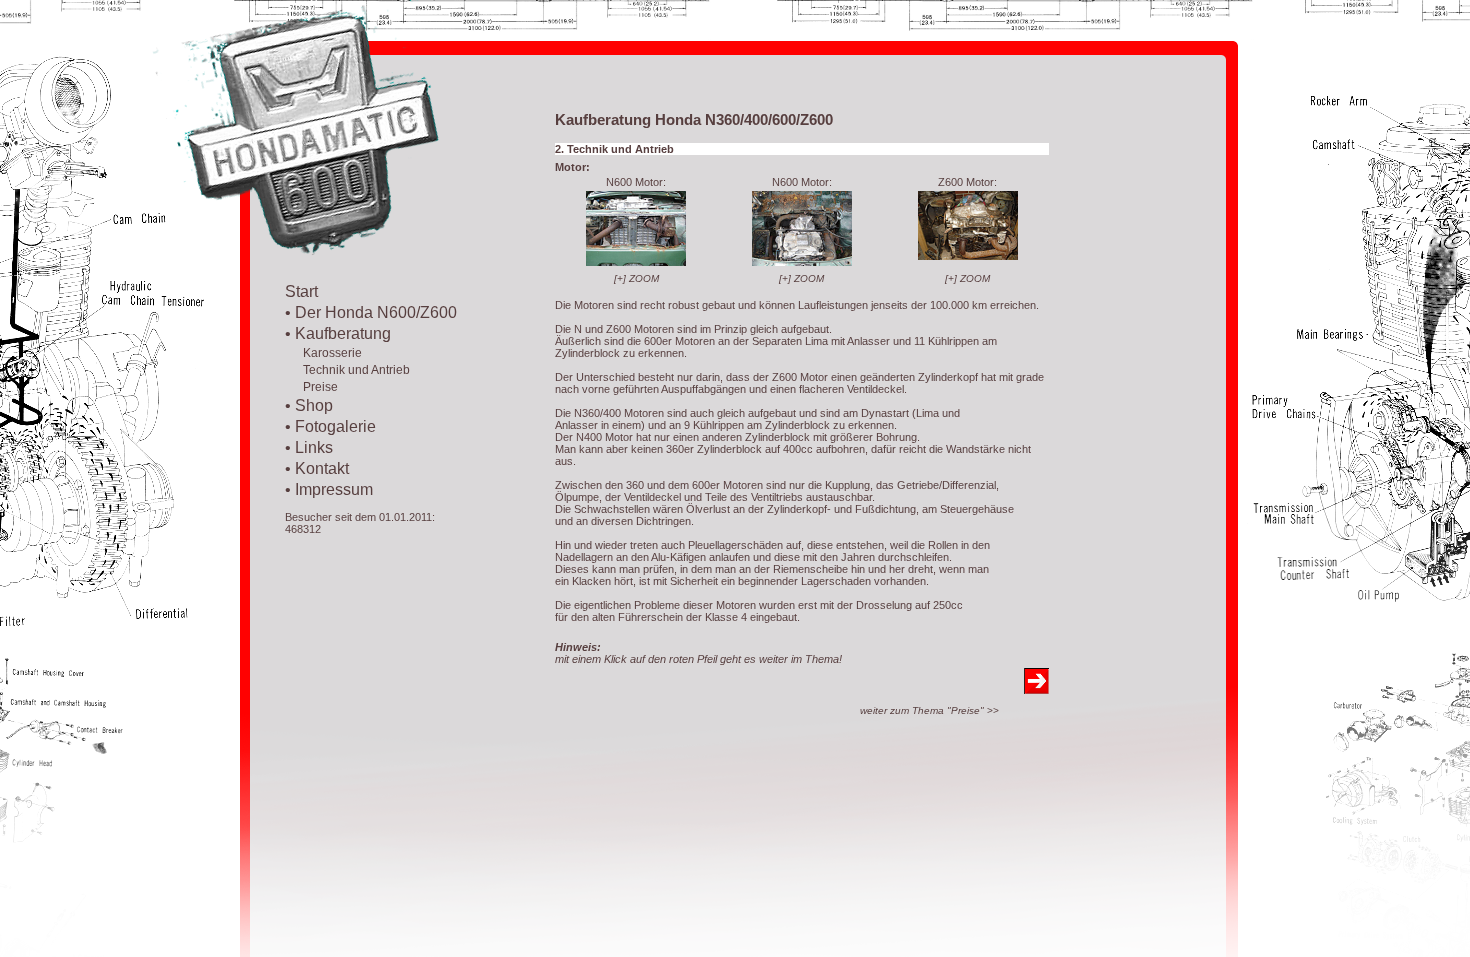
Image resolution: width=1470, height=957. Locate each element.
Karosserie (323, 353)
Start (301, 291)
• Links (309, 447)
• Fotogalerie (330, 426)
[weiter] (1036, 688)
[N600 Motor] (636, 262)
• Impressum (329, 489)
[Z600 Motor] (968, 256)
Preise (311, 387)
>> (929, 710)
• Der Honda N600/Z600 (371, 312)
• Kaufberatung (338, 333)
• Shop (309, 405)
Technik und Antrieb (347, 370)
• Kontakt (317, 468)
